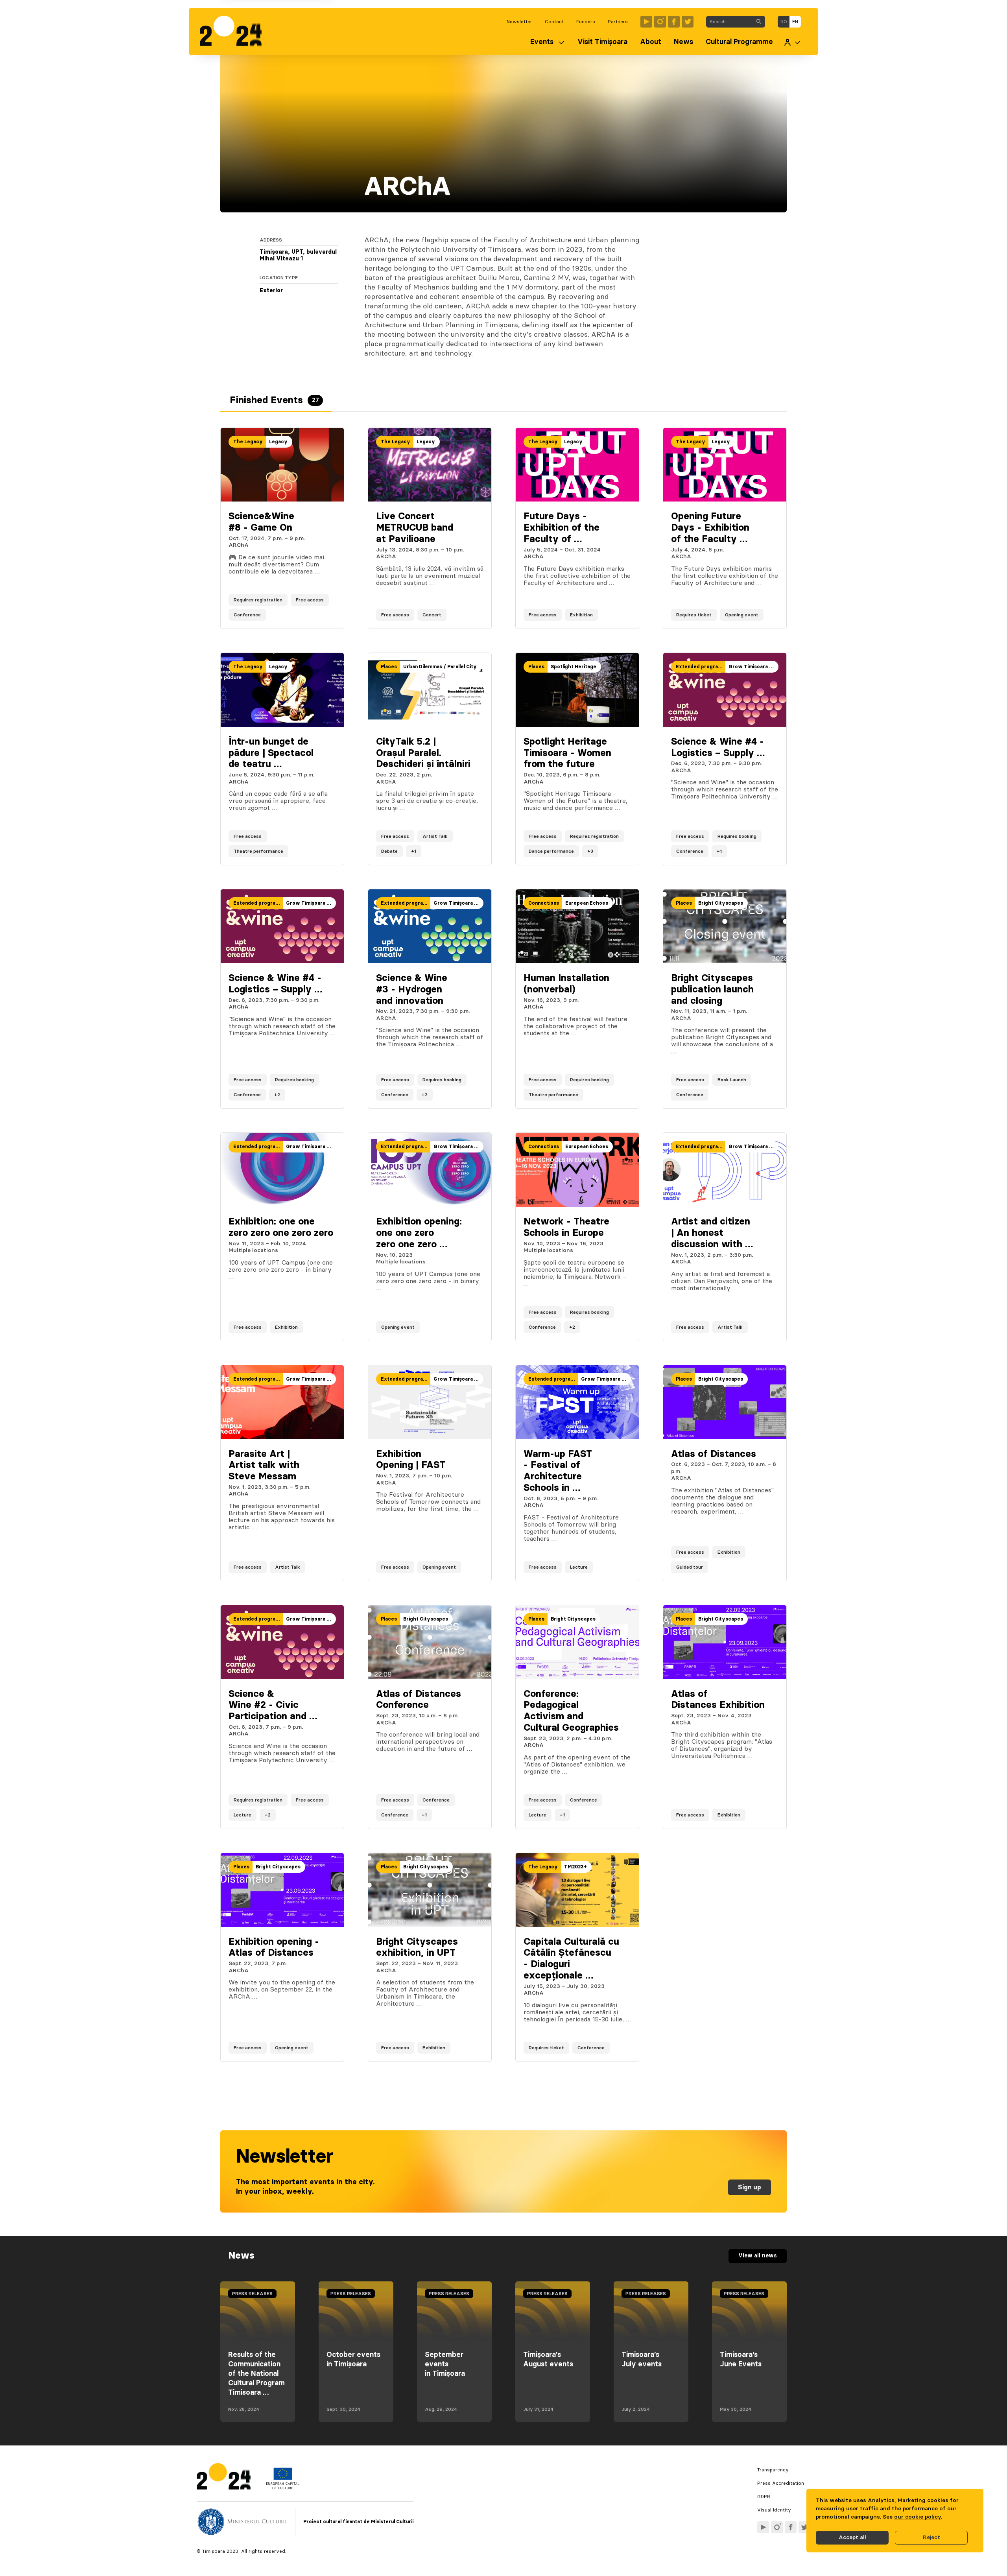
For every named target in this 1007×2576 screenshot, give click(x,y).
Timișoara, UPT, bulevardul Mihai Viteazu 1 (298, 256)
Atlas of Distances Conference (419, 1700)
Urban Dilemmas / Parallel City (440, 667)
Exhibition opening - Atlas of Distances (274, 1948)
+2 (277, 1095)
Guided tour (690, 1567)
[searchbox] (729, 22)
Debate (389, 851)
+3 (590, 851)
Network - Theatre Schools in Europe (566, 1227)
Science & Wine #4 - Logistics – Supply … (718, 748)
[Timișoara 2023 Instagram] (660, 22)
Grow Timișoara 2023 (753, 667)
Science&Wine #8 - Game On (261, 522)
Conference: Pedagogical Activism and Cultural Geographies (571, 1711)
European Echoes (587, 903)
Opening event (742, 615)
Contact (554, 22)
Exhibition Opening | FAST (411, 1460)
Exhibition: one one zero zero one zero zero (281, 1227)
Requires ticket (694, 615)
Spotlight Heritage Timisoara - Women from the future (567, 753)
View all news (758, 2256)
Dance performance (551, 851)
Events (542, 42)
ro (784, 22)
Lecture (579, 1567)
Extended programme (701, 667)
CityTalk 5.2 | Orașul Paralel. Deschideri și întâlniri (423, 753)
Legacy (278, 442)
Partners (618, 22)
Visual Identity (774, 2510)
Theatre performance (258, 851)
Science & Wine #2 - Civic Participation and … (273, 1706)
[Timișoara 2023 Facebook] (674, 22)
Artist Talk (435, 836)
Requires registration (258, 600)
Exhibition (581, 615)
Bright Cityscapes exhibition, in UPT (417, 1948)
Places (389, 667)
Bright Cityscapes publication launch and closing (712, 990)
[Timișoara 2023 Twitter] (688, 22)
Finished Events (274, 400)
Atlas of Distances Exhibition (718, 1700)
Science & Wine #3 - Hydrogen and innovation (412, 990)
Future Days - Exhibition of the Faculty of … (562, 528)
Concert (432, 615)
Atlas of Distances (714, 1454)
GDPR (764, 2497)
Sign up (750, 2187)
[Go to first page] (235, 31)
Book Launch (732, 1080)
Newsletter (519, 22)
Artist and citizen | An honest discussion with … (712, 1233)
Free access (310, 600)
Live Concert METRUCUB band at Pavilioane (415, 528)
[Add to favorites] (330, 615)
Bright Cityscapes (721, 903)
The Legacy (248, 442)
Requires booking (737, 836)
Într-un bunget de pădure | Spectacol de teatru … (271, 753)
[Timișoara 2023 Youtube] (646, 22)
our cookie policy (918, 2517)
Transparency (773, 2470)
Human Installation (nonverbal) (566, 984)
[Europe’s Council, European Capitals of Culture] (283, 2487)
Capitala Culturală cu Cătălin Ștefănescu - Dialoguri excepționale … (571, 1959)
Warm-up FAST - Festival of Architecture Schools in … (558, 1471)
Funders (586, 22)
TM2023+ (575, 1867)
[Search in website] (759, 22)
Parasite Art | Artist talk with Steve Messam (264, 1466)
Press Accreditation (781, 2483)
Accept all (852, 2537)
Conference (247, 615)
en (795, 22)
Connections (544, 903)
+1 (414, 851)
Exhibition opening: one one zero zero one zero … (419, 1233)
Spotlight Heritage (574, 667)
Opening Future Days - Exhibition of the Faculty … (710, 528)
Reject (931, 2537)
